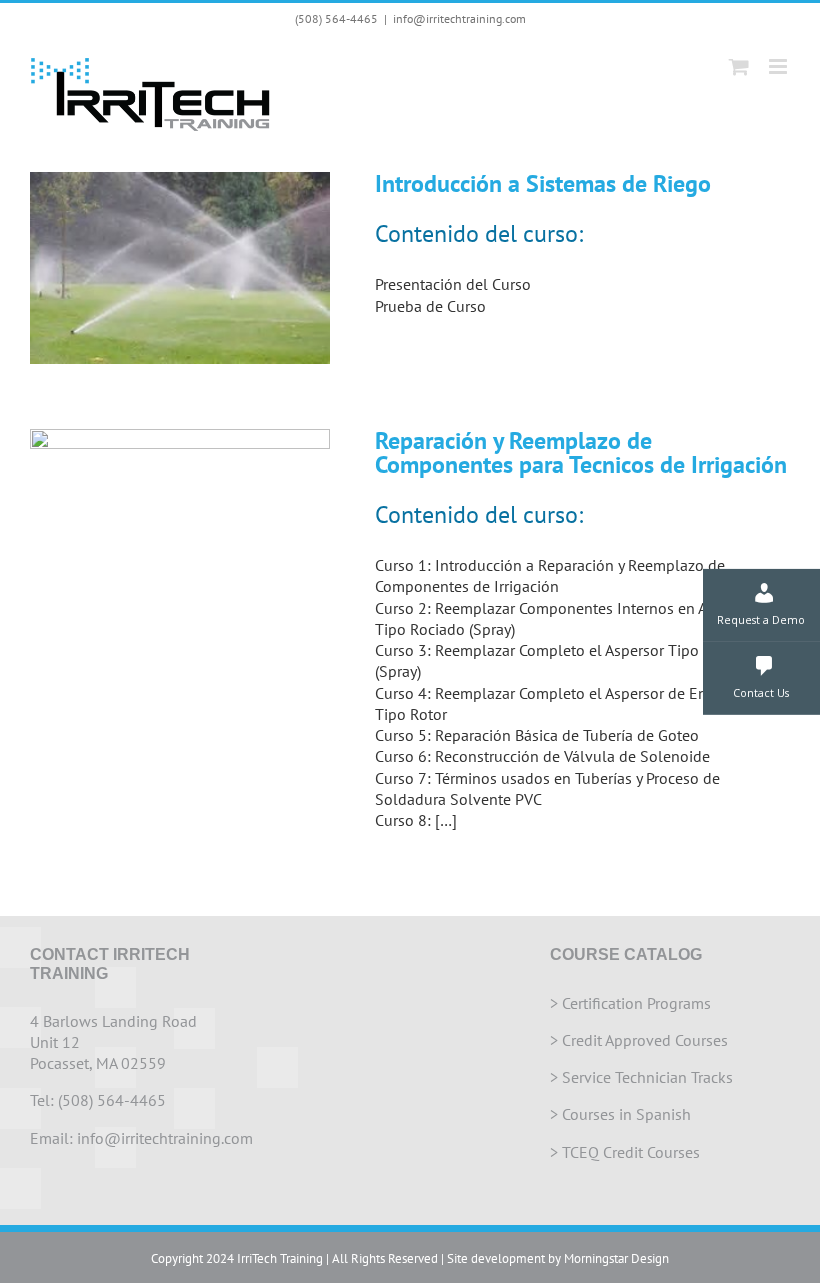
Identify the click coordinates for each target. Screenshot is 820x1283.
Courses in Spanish (626, 1114)
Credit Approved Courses (645, 1040)
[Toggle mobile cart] (739, 66)
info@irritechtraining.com (459, 18)
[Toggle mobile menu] (779, 66)
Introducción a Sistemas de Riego (543, 183)
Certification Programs (636, 1003)
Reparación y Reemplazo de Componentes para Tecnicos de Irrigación (581, 452)
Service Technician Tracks (647, 1077)
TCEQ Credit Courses (631, 1152)
